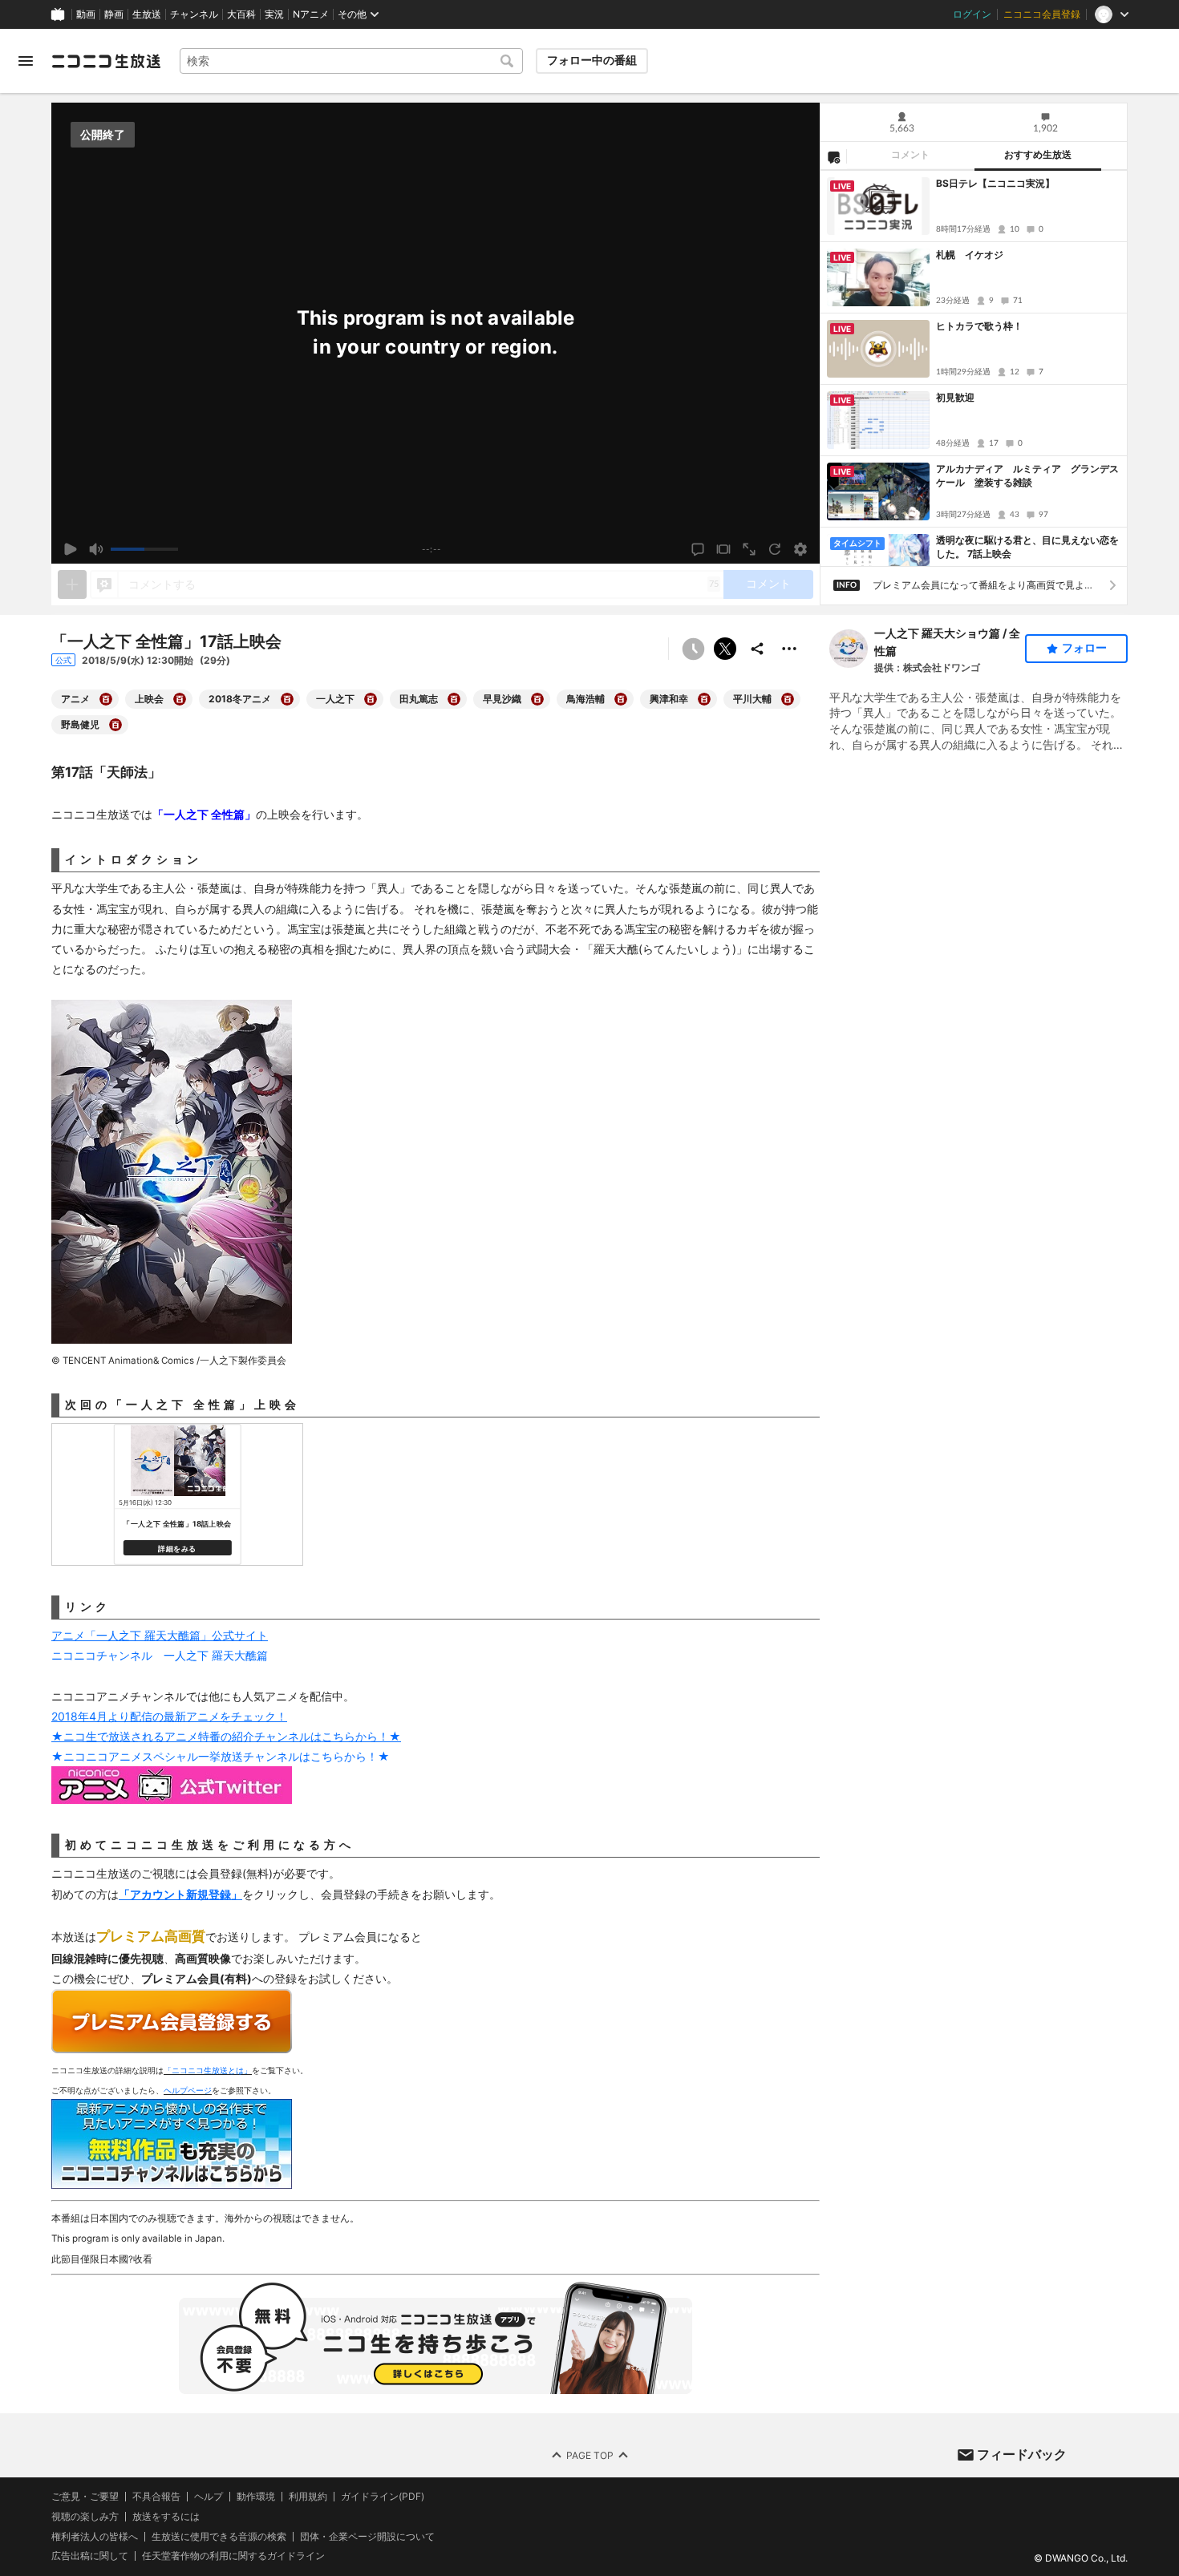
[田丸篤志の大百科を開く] (454, 699)
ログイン (972, 14)
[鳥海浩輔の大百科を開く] (621, 699)
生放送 (147, 14)
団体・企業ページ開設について (367, 2536)
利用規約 (308, 2497)
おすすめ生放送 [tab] (1038, 155)
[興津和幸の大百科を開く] (704, 699)
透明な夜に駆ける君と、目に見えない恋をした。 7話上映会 (1027, 547)
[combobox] (351, 61)
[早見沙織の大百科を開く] (537, 699)
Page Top (590, 2455)
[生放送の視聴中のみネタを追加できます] (72, 584)
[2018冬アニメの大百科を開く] (287, 699)
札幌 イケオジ (970, 255)
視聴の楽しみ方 (85, 2516)
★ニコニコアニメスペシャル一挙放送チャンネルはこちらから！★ (221, 1756)
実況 (274, 14)
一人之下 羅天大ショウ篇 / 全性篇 (947, 642)
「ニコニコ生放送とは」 (208, 2070)
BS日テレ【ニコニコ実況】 (995, 183)
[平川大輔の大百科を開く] (788, 699)
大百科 (241, 14)
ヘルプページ (188, 2090)
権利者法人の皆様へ (95, 2536)
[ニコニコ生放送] (106, 61)
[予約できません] (693, 649)
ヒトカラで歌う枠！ (979, 326)
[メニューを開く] (26, 61)
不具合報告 (156, 2497)
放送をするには (166, 2517)
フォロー (1084, 648)
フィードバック (1022, 2454)
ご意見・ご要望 (85, 2496)
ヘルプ (209, 2497)
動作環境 (256, 2497)
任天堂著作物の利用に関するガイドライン (233, 2556)
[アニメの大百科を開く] (106, 699)
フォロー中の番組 (592, 60)
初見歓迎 (955, 397)
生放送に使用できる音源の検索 (219, 2536)
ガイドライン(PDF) (383, 2497)
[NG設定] (833, 156)
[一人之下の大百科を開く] (371, 699)
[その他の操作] (789, 649)
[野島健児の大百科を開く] (115, 725)
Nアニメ (311, 14)
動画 (86, 14)
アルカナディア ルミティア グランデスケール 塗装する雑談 (1027, 475)
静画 (114, 14)
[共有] (757, 649)
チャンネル (194, 14)
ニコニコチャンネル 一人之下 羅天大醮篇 (160, 1655)
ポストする (725, 649)
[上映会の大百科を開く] (180, 699)
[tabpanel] (974, 368)
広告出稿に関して (90, 2556)
